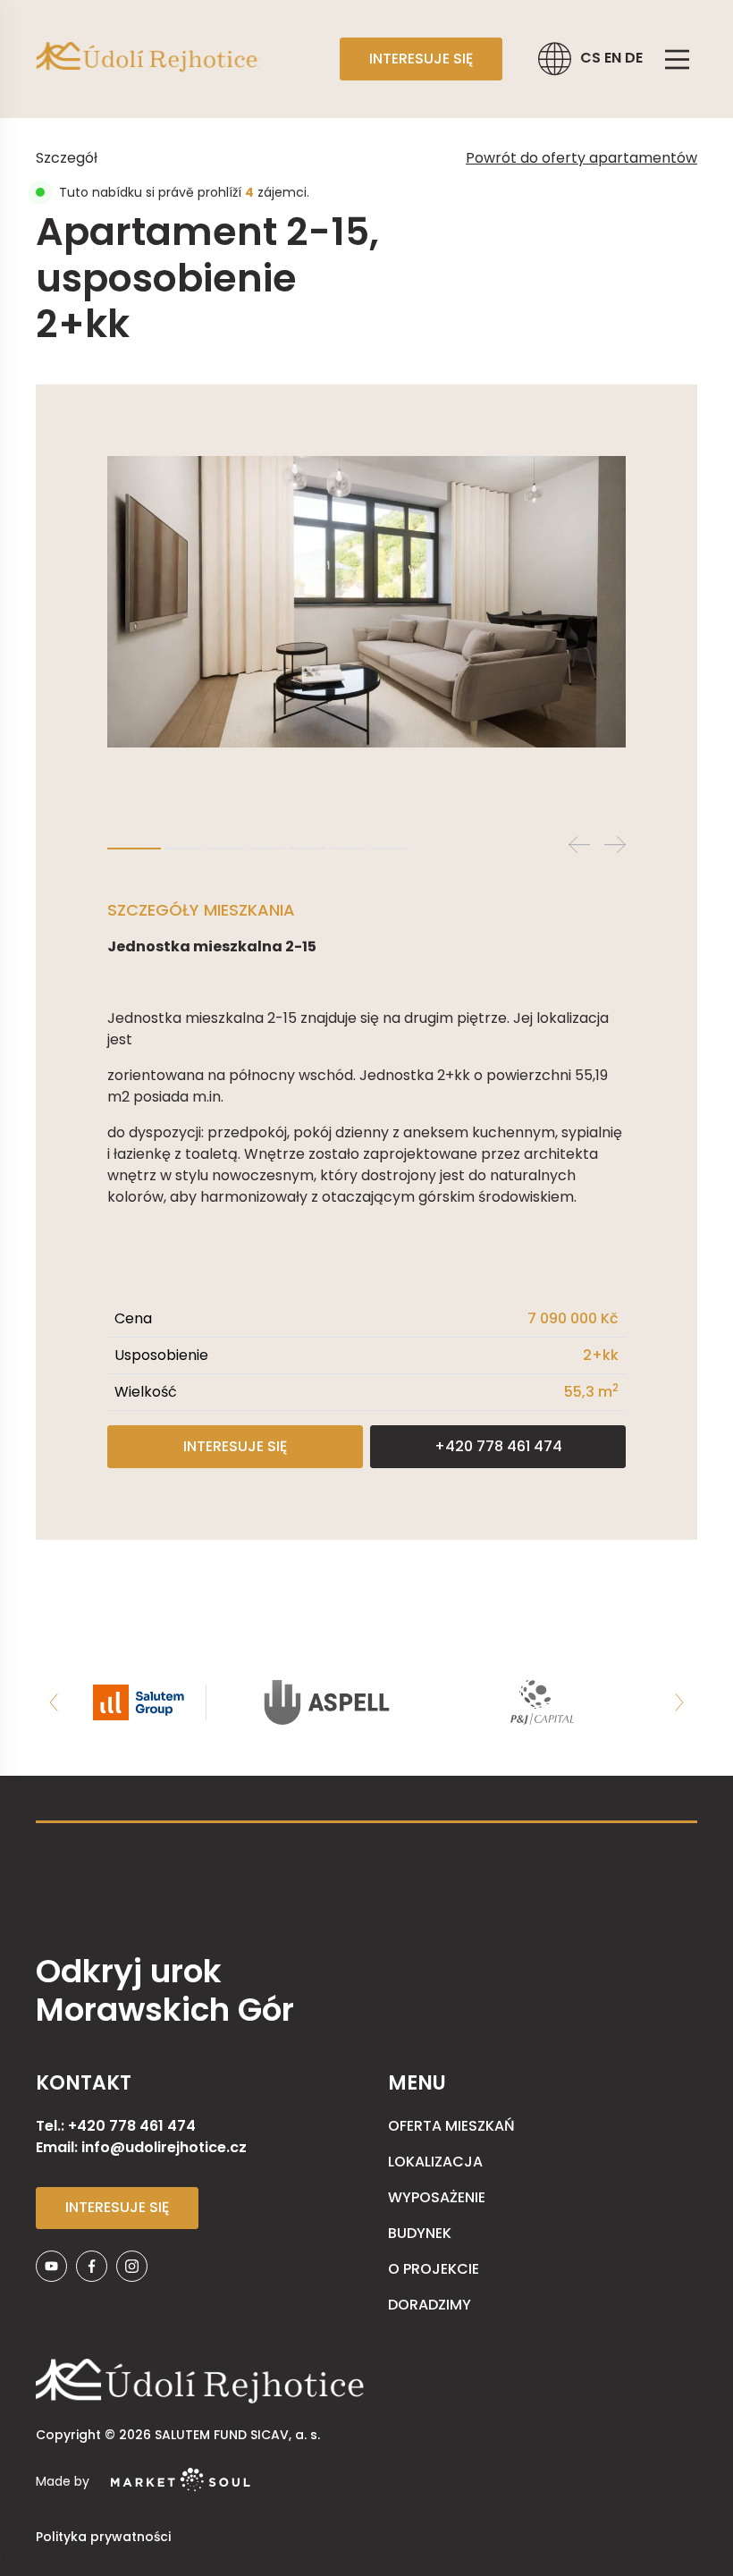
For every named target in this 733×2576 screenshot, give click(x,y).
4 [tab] (266, 849)
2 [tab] (184, 849)
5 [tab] (308, 849)
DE (634, 58)
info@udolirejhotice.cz (164, 2147)
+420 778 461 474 (498, 1446)
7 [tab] (390, 849)
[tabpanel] (366, 602)
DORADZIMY (430, 2305)
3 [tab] (225, 849)
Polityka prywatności (103, 2537)
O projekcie (434, 2269)
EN (615, 58)
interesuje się (421, 59)
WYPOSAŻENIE (437, 2197)
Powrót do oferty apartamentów (581, 158)
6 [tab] (349, 849)
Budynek (420, 2233)
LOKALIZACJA (435, 2162)
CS (592, 58)
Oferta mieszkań (451, 2126)
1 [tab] (134, 849)
